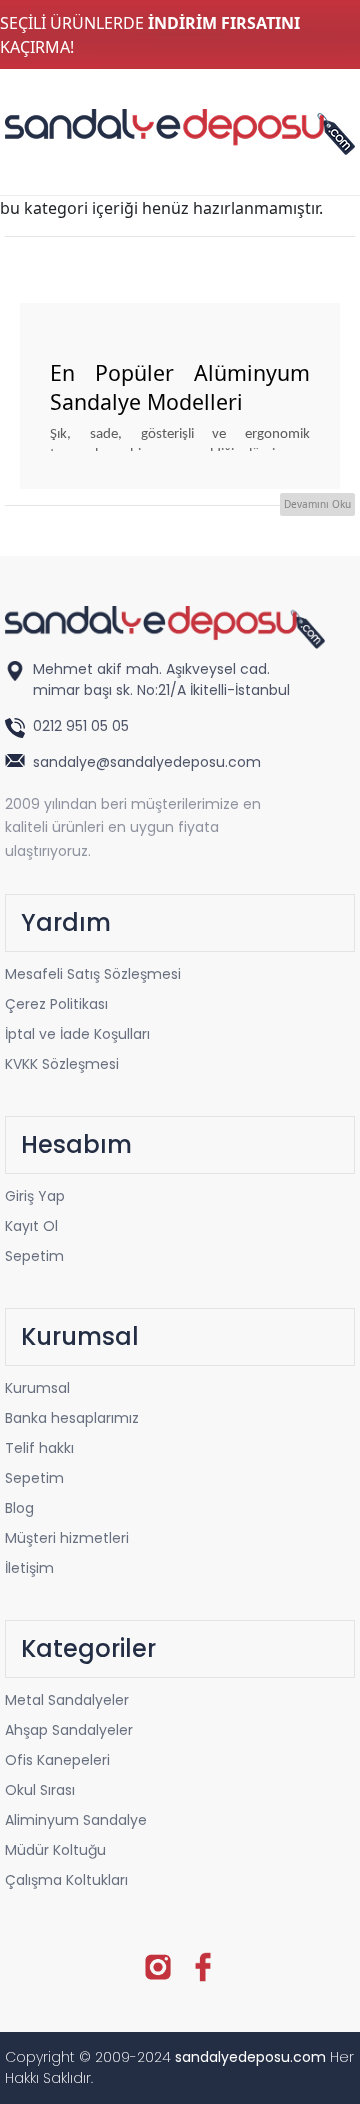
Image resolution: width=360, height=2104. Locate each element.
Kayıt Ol (31, 1226)
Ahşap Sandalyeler (69, 1730)
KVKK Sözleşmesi (62, 1064)
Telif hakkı (39, 1448)
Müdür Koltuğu (55, 1850)
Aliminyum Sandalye (76, 1820)
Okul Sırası (40, 1790)
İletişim (29, 1568)
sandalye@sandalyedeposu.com (147, 762)
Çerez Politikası (56, 1004)
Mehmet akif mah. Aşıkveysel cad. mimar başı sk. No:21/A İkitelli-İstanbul (161, 679)
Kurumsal (37, 1388)
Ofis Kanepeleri (57, 1760)
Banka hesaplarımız (72, 1418)
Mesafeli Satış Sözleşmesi (93, 974)
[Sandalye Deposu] (180, 130)
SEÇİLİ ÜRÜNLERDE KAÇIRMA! (150, 35)
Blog (19, 1508)
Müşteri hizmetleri (67, 1538)
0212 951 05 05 (83, 726)
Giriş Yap (35, 1196)
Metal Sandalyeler (67, 1700)
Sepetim (34, 1256)
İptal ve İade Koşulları (77, 1034)
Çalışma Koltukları (66, 1880)
